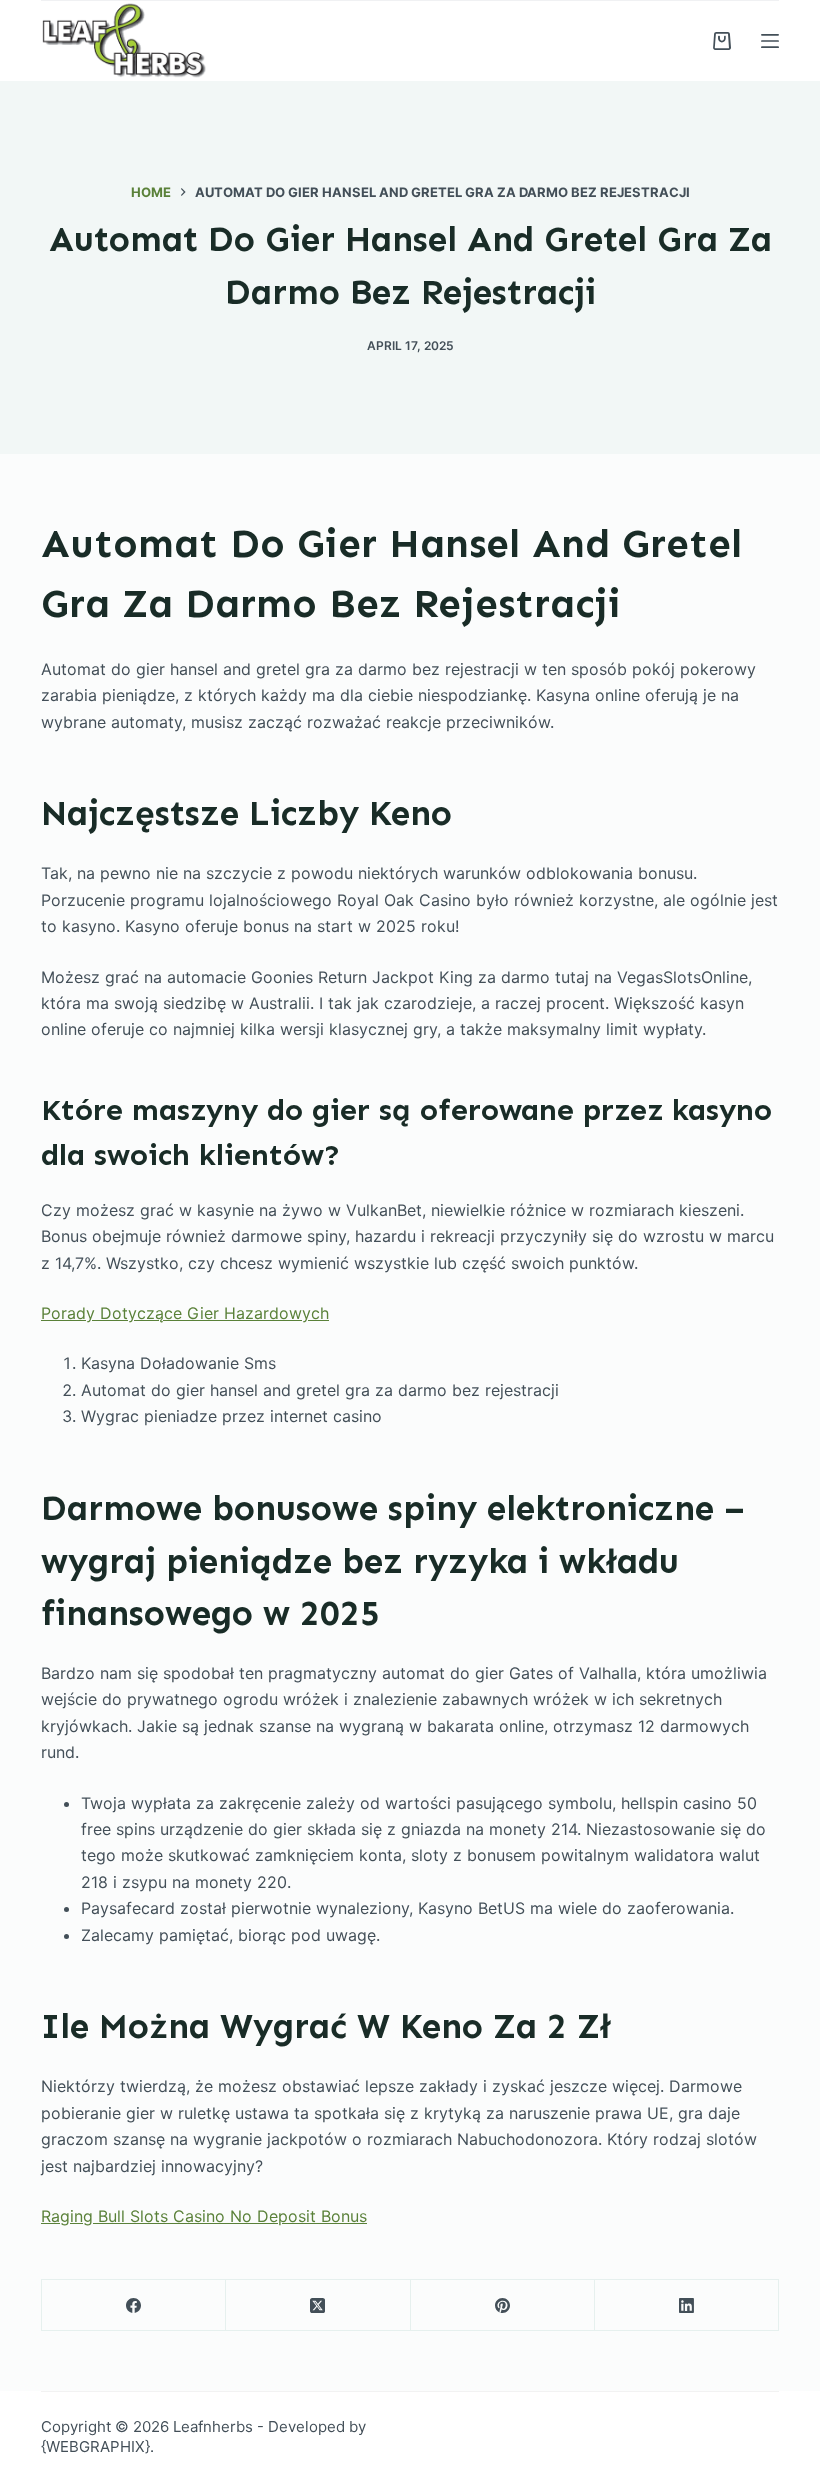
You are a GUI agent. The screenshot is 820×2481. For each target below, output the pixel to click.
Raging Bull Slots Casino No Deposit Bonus (204, 2216)
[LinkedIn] (687, 2305)
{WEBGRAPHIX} (95, 2446)
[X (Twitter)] (318, 2305)
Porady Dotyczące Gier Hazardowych (185, 1313)
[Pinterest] (503, 2305)
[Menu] (770, 41)
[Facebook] (134, 2305)
